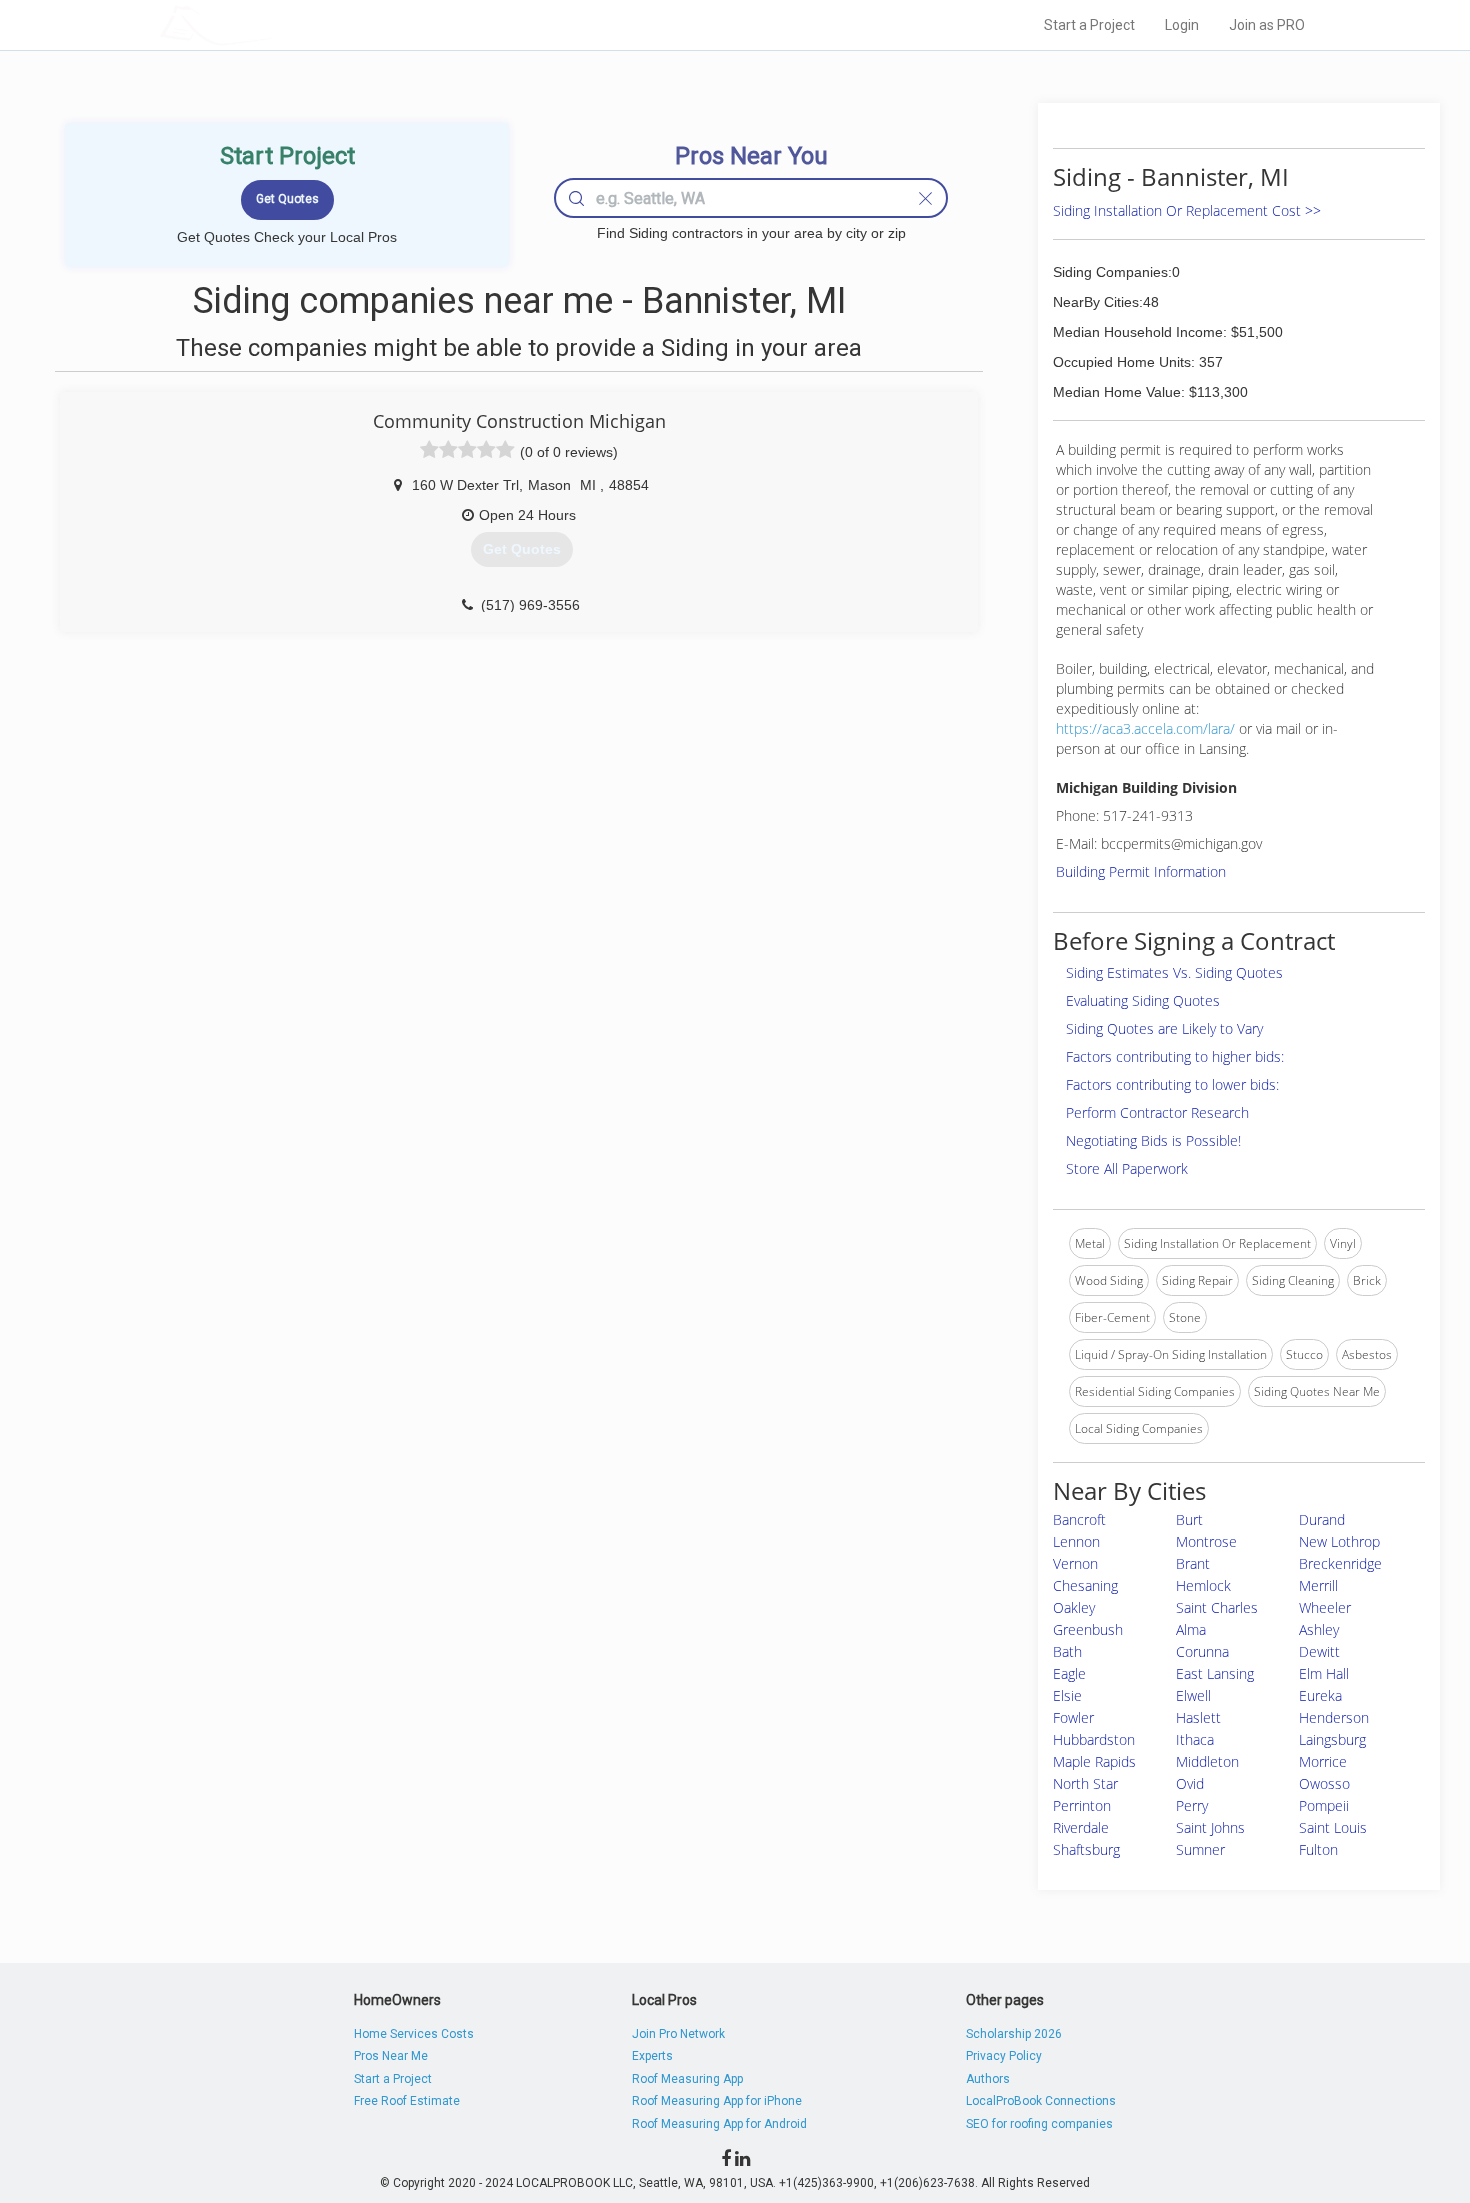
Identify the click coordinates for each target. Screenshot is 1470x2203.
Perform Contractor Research (1157, 1112)
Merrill (1318, 1585)
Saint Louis (1333, 1827)
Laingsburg (1332, 1739)
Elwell (1193, 1695)
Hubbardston (1094, 1739)
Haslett (1198, 1717)
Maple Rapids (1094, 1761)
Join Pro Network (678, 2034)
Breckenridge (1340, 1563)
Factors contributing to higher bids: (1175, 1056)
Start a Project (1089, 25)
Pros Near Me (391, 2056)
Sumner (1200, 1849)
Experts (652, 2056)
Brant (1193, 1563)
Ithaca (1195, 1739)
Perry (1192, 1805)
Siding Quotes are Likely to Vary (1164, 1028)
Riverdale (1081, 1827)
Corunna (1202, 1651)
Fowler (1073, 1717)
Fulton (1318, 1849)
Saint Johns (1210, 1827)
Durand (1322, 1519)
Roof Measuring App (687, 2079)
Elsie (1067, 1695)
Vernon (1075, 1563)
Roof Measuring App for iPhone (717, 2101)
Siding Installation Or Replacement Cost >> (1187, 210)
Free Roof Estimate (407, 2101)
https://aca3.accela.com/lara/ (1145, 728)
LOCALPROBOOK (276, 24)
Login (1182, 25)
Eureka (1320, 1695)
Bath (1067, 1651)
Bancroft (1079, 1519)
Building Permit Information (1141, 871)
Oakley (1074, 1607)
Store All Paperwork (1127, 1168)
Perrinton (1082, 1805)
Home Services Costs (414, 2034)
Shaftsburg (1086, 1849)
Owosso (1324, 1783)
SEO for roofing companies (1039, 2124)
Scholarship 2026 (1014, 2034)
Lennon (1076, 1541)
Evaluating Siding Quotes (1143, 1000)
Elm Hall (1324, 1673)
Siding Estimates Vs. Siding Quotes (1174, 972)
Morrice (1323, 1761)
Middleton (1207, 1761)
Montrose (1206, 1541)
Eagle (1069, 1673)
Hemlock (1203, 1585)
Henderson (1334, 1717)
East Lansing (1215, 1673)
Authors (988, 2079)
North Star (1085, 1783)
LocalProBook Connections (1041, 2101)
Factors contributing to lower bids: (1172, 1084)
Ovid (1190, 1783)
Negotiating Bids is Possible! (1153, 1140)
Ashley (1319, 1629)
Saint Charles (1217, 1607)
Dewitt (1319, 1651)
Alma (1191, 1629)
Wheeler (1325, 1607)
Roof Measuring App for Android (719, 2124)
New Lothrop (1339, 1541)
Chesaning (1085, 1585)
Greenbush (1088, 1629)
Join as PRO (1267, 25)
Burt (1189, 1519)
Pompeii (1324, 1805)
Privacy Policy (1004, 2056)
